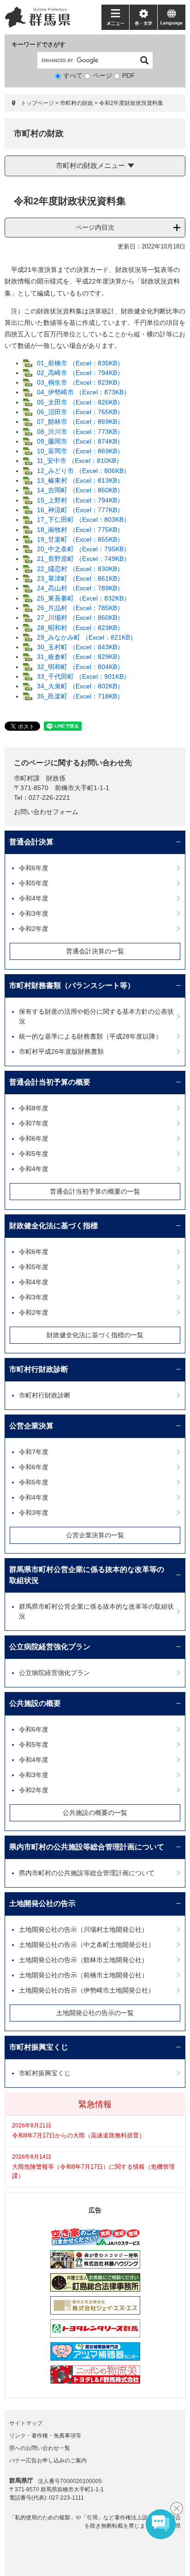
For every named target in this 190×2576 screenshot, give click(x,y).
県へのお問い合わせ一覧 (40, 2448)
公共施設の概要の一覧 (95, 1813)
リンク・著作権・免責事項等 (45, 2436)
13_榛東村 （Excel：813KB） (80, 480)
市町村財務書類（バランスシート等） (72, 985)
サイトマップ (26, 2423)
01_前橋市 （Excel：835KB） (80, 363)
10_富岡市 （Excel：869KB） (80, 451)
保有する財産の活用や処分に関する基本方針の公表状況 (96, 1016)
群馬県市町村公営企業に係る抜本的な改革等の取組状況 (87, 1575)
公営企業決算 (31, 1426)
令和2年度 (34, 929)
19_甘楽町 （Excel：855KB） (80, 539)
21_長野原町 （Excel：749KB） (83, 559)
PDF (129, 75)
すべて (73, 75)
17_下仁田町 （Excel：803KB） (83, 520)
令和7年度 (34, 1123)
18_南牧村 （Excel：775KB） (80, 530)
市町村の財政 (77, 103)
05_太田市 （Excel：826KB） (80, 402)
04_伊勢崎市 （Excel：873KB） (83, 392)
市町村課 (27, 778)
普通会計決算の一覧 (95, 951)
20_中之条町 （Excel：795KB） (83, 549)
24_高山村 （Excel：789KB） (80, 588)
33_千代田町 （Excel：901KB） (83, 676)
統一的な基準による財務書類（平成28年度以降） (90, 1036)
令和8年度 (34, 1108)
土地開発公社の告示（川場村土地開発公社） (83, 1929)
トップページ (37, 103)
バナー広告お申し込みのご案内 (48, 2460)
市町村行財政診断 (39, 1369)
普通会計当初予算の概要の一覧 (95, 1191)
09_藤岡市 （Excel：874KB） (80, 441)
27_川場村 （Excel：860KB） (80, 618)
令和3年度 (34, 913)
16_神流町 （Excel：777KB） (80, 510)
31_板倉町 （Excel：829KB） (80, 657)
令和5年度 (34, 883)
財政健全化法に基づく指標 (53, 1226)
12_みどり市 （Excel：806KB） (83, 471)
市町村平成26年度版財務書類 (61, 1051)
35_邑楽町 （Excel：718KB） (80, 696)
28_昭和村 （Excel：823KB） (80, 628)
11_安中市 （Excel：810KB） (80, 461)
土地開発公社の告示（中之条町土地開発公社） (87, 1945)
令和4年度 (34, 898)
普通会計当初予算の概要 (50, 1082)
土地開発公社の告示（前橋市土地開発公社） (83, 1975)
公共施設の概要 (35, 1703)
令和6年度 (34, 868)
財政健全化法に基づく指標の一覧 (95, 1335)
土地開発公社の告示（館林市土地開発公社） (83, 1960)
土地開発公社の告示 (42, 1903)
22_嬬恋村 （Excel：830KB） (80, 569)
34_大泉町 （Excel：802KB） (80, 686)
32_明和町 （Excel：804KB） (80, 667)
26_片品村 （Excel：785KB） (80, 608)
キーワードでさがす (39, 44)
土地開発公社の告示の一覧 (95, 2013)
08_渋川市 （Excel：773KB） (80, 432)
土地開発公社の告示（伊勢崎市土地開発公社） (87, 1990)
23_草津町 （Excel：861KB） (80, 578)
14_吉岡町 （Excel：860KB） (80, 490)
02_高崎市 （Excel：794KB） (80, 373)
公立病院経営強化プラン (50, 1647)
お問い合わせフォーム (46, 812)
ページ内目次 (95, 227)
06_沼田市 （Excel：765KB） (80, 412)
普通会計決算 (31, 842)
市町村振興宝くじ (39, 2047)
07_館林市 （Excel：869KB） (80, 422)
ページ (102, 75)
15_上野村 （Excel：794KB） (80, 500)
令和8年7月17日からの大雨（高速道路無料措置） (78, 2135)
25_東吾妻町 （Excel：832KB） (83, 598)
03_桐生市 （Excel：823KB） (80, 382)
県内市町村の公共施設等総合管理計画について (87, 1847)
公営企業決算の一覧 (95, 1535)
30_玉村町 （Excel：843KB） (80, 647)
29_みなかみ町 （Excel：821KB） (87, 637)
